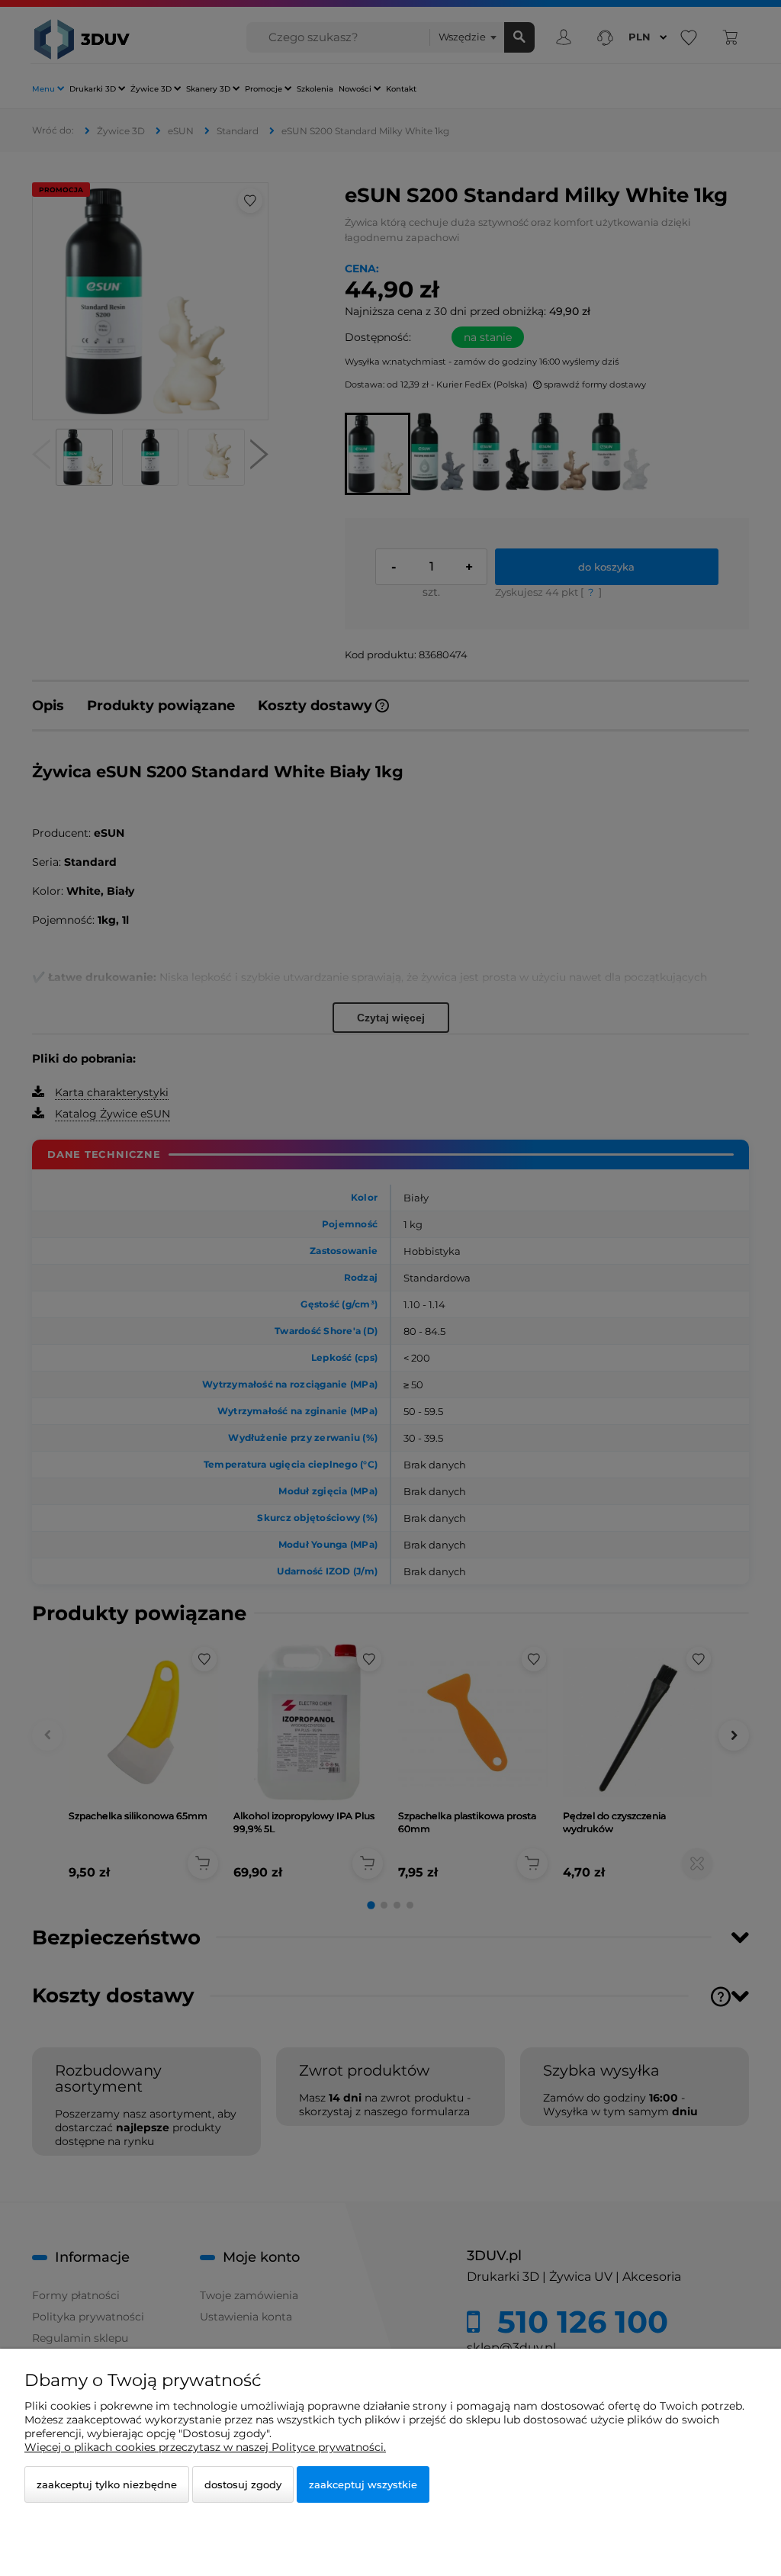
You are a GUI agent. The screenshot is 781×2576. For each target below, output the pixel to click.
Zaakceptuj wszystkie (363, 2484)
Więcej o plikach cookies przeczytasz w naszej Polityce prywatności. (205, 2447)
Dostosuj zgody (243, 2484)
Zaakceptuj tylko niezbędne (107, 2484)
